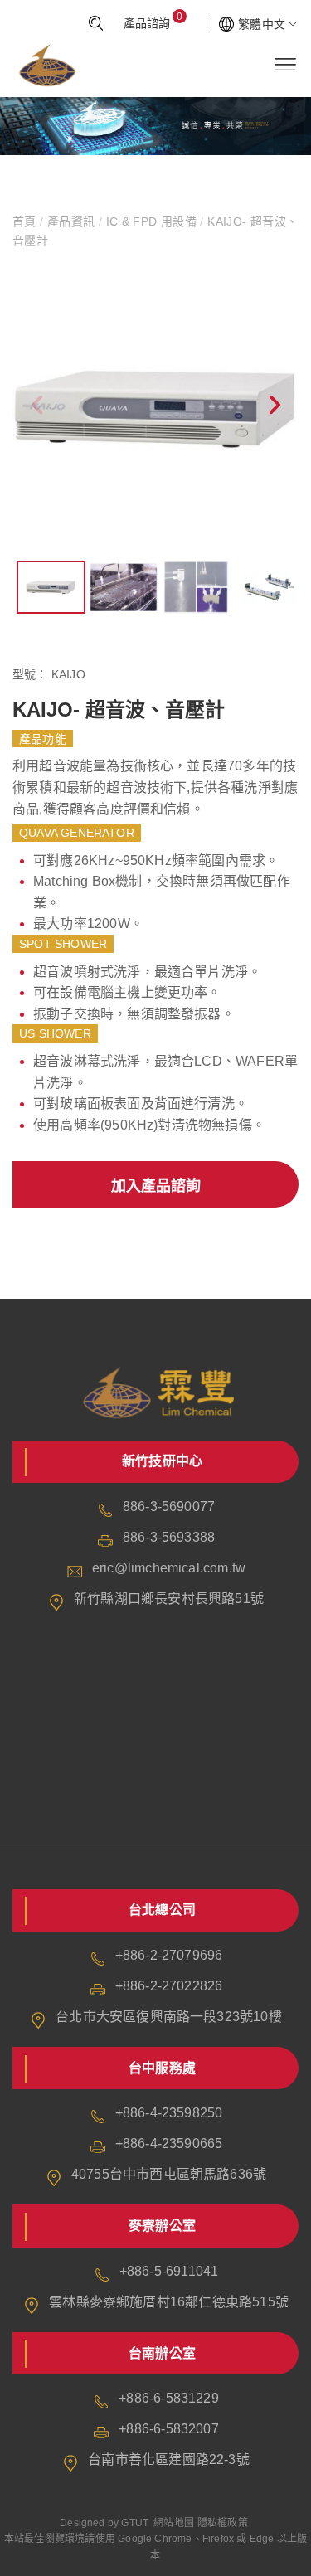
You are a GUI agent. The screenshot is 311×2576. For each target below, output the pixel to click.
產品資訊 (71, 221)
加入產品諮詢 (156, 1186)
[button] (274, 409)
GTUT (135, 2523)
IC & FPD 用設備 (151, 221)
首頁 (26, 221)
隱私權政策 (223, 2523)
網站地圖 (174, 2523)
